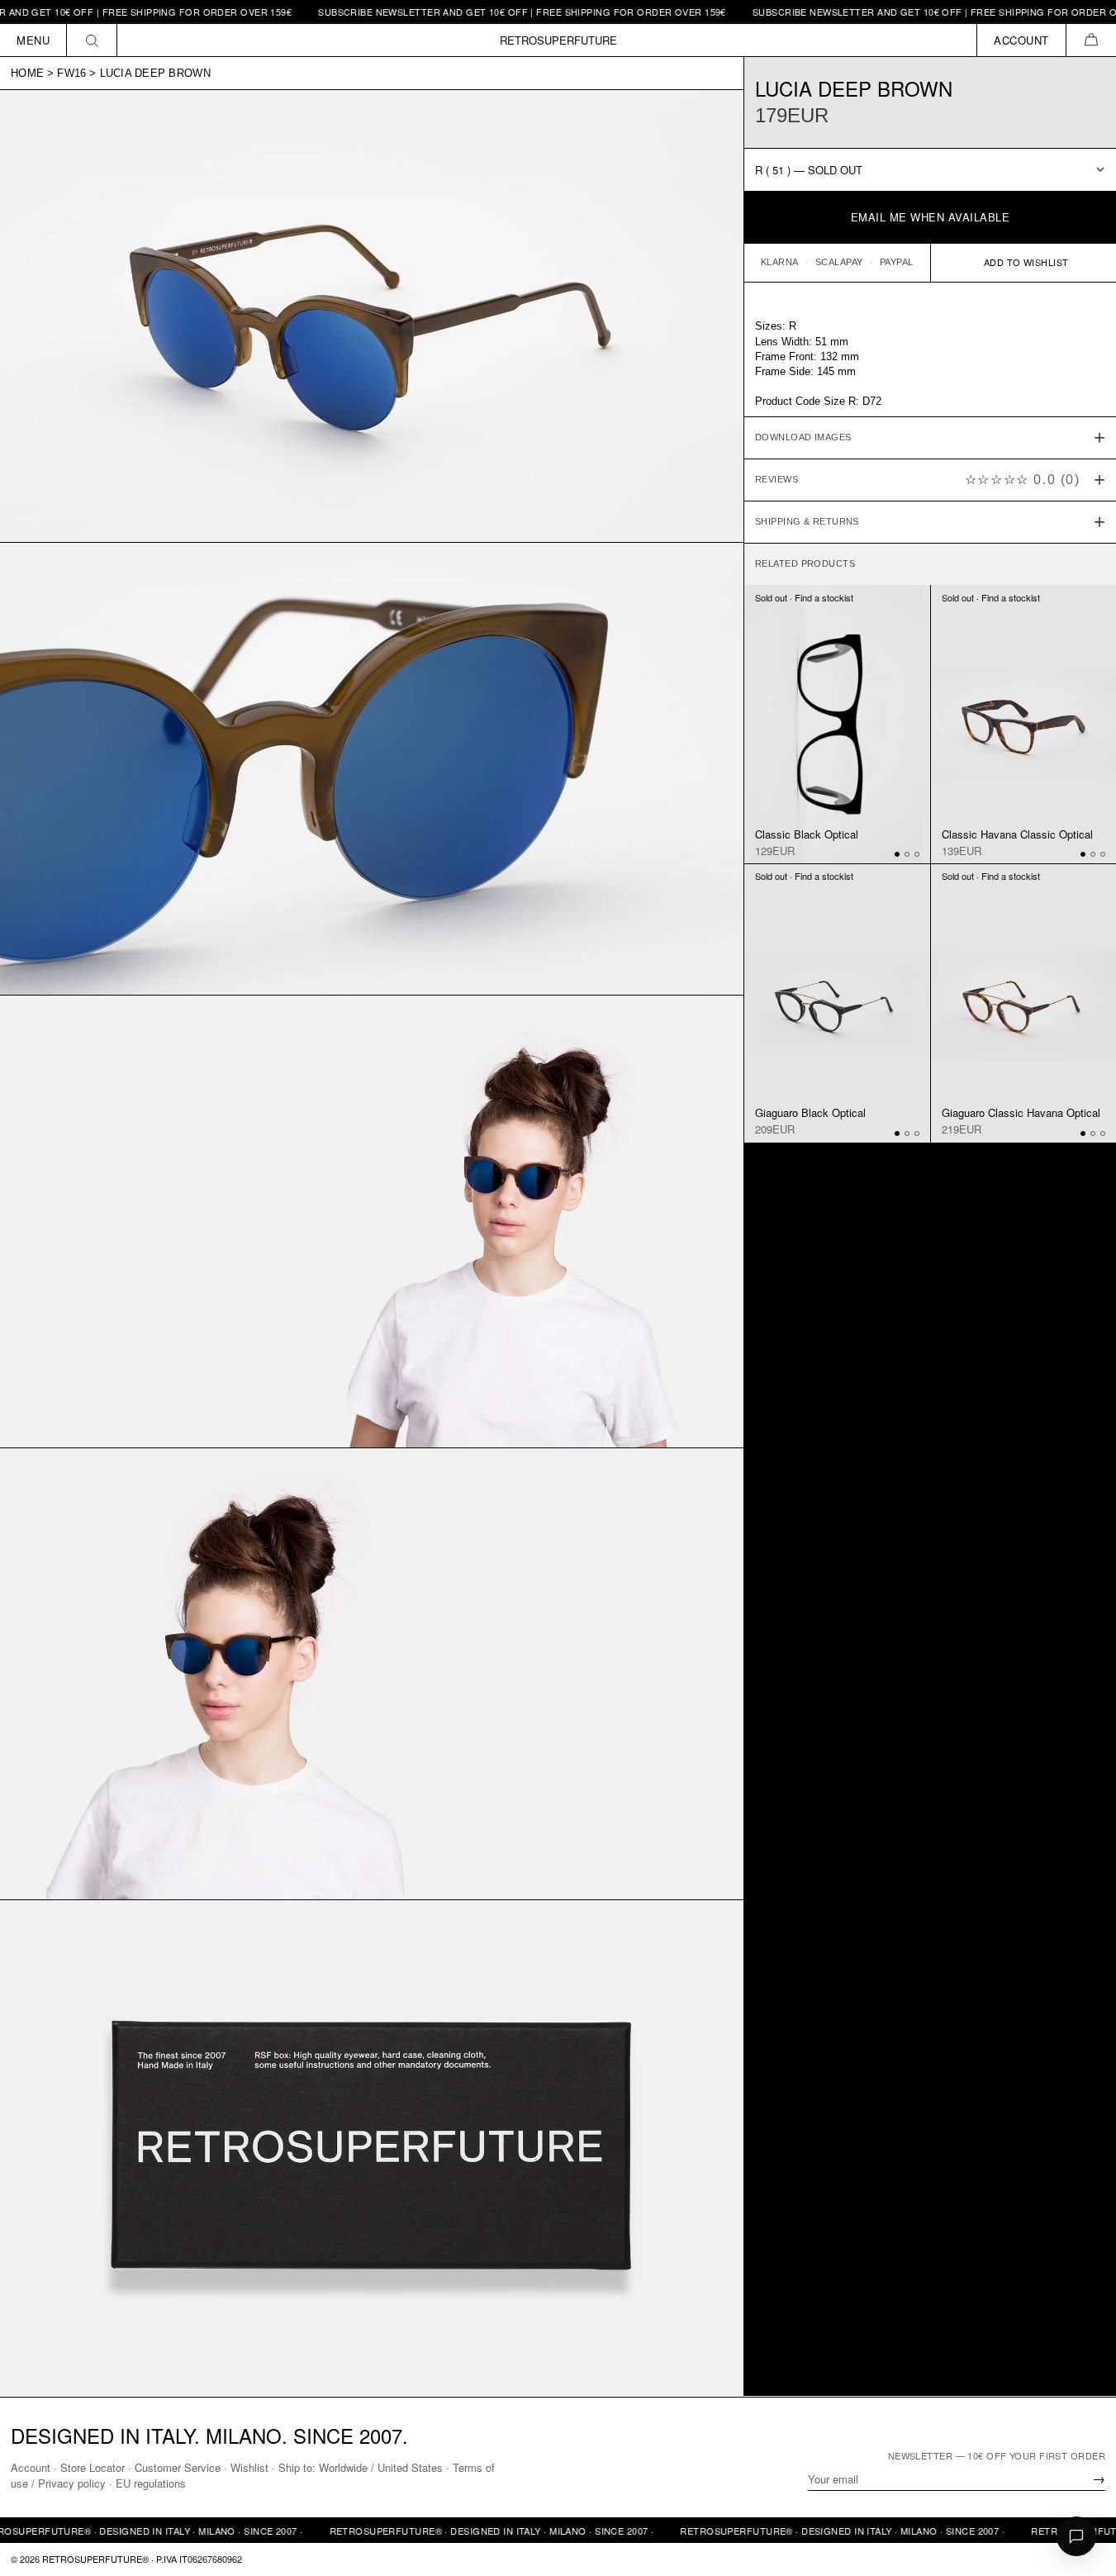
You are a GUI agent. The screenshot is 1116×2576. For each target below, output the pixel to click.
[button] (1091, 40)
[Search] (92, 40)
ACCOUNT (1021, 40)
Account (31, 2467)
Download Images (803, 437)
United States (410, 2467)
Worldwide (343, 2467)
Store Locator (93, 2467)
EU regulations (151, 2483)
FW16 (71, 73)
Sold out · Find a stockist (804, 596)
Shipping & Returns (807, 521)
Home (27, 73)
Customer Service (178, 2467)
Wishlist (249, 2467)
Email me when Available (931, 217)
